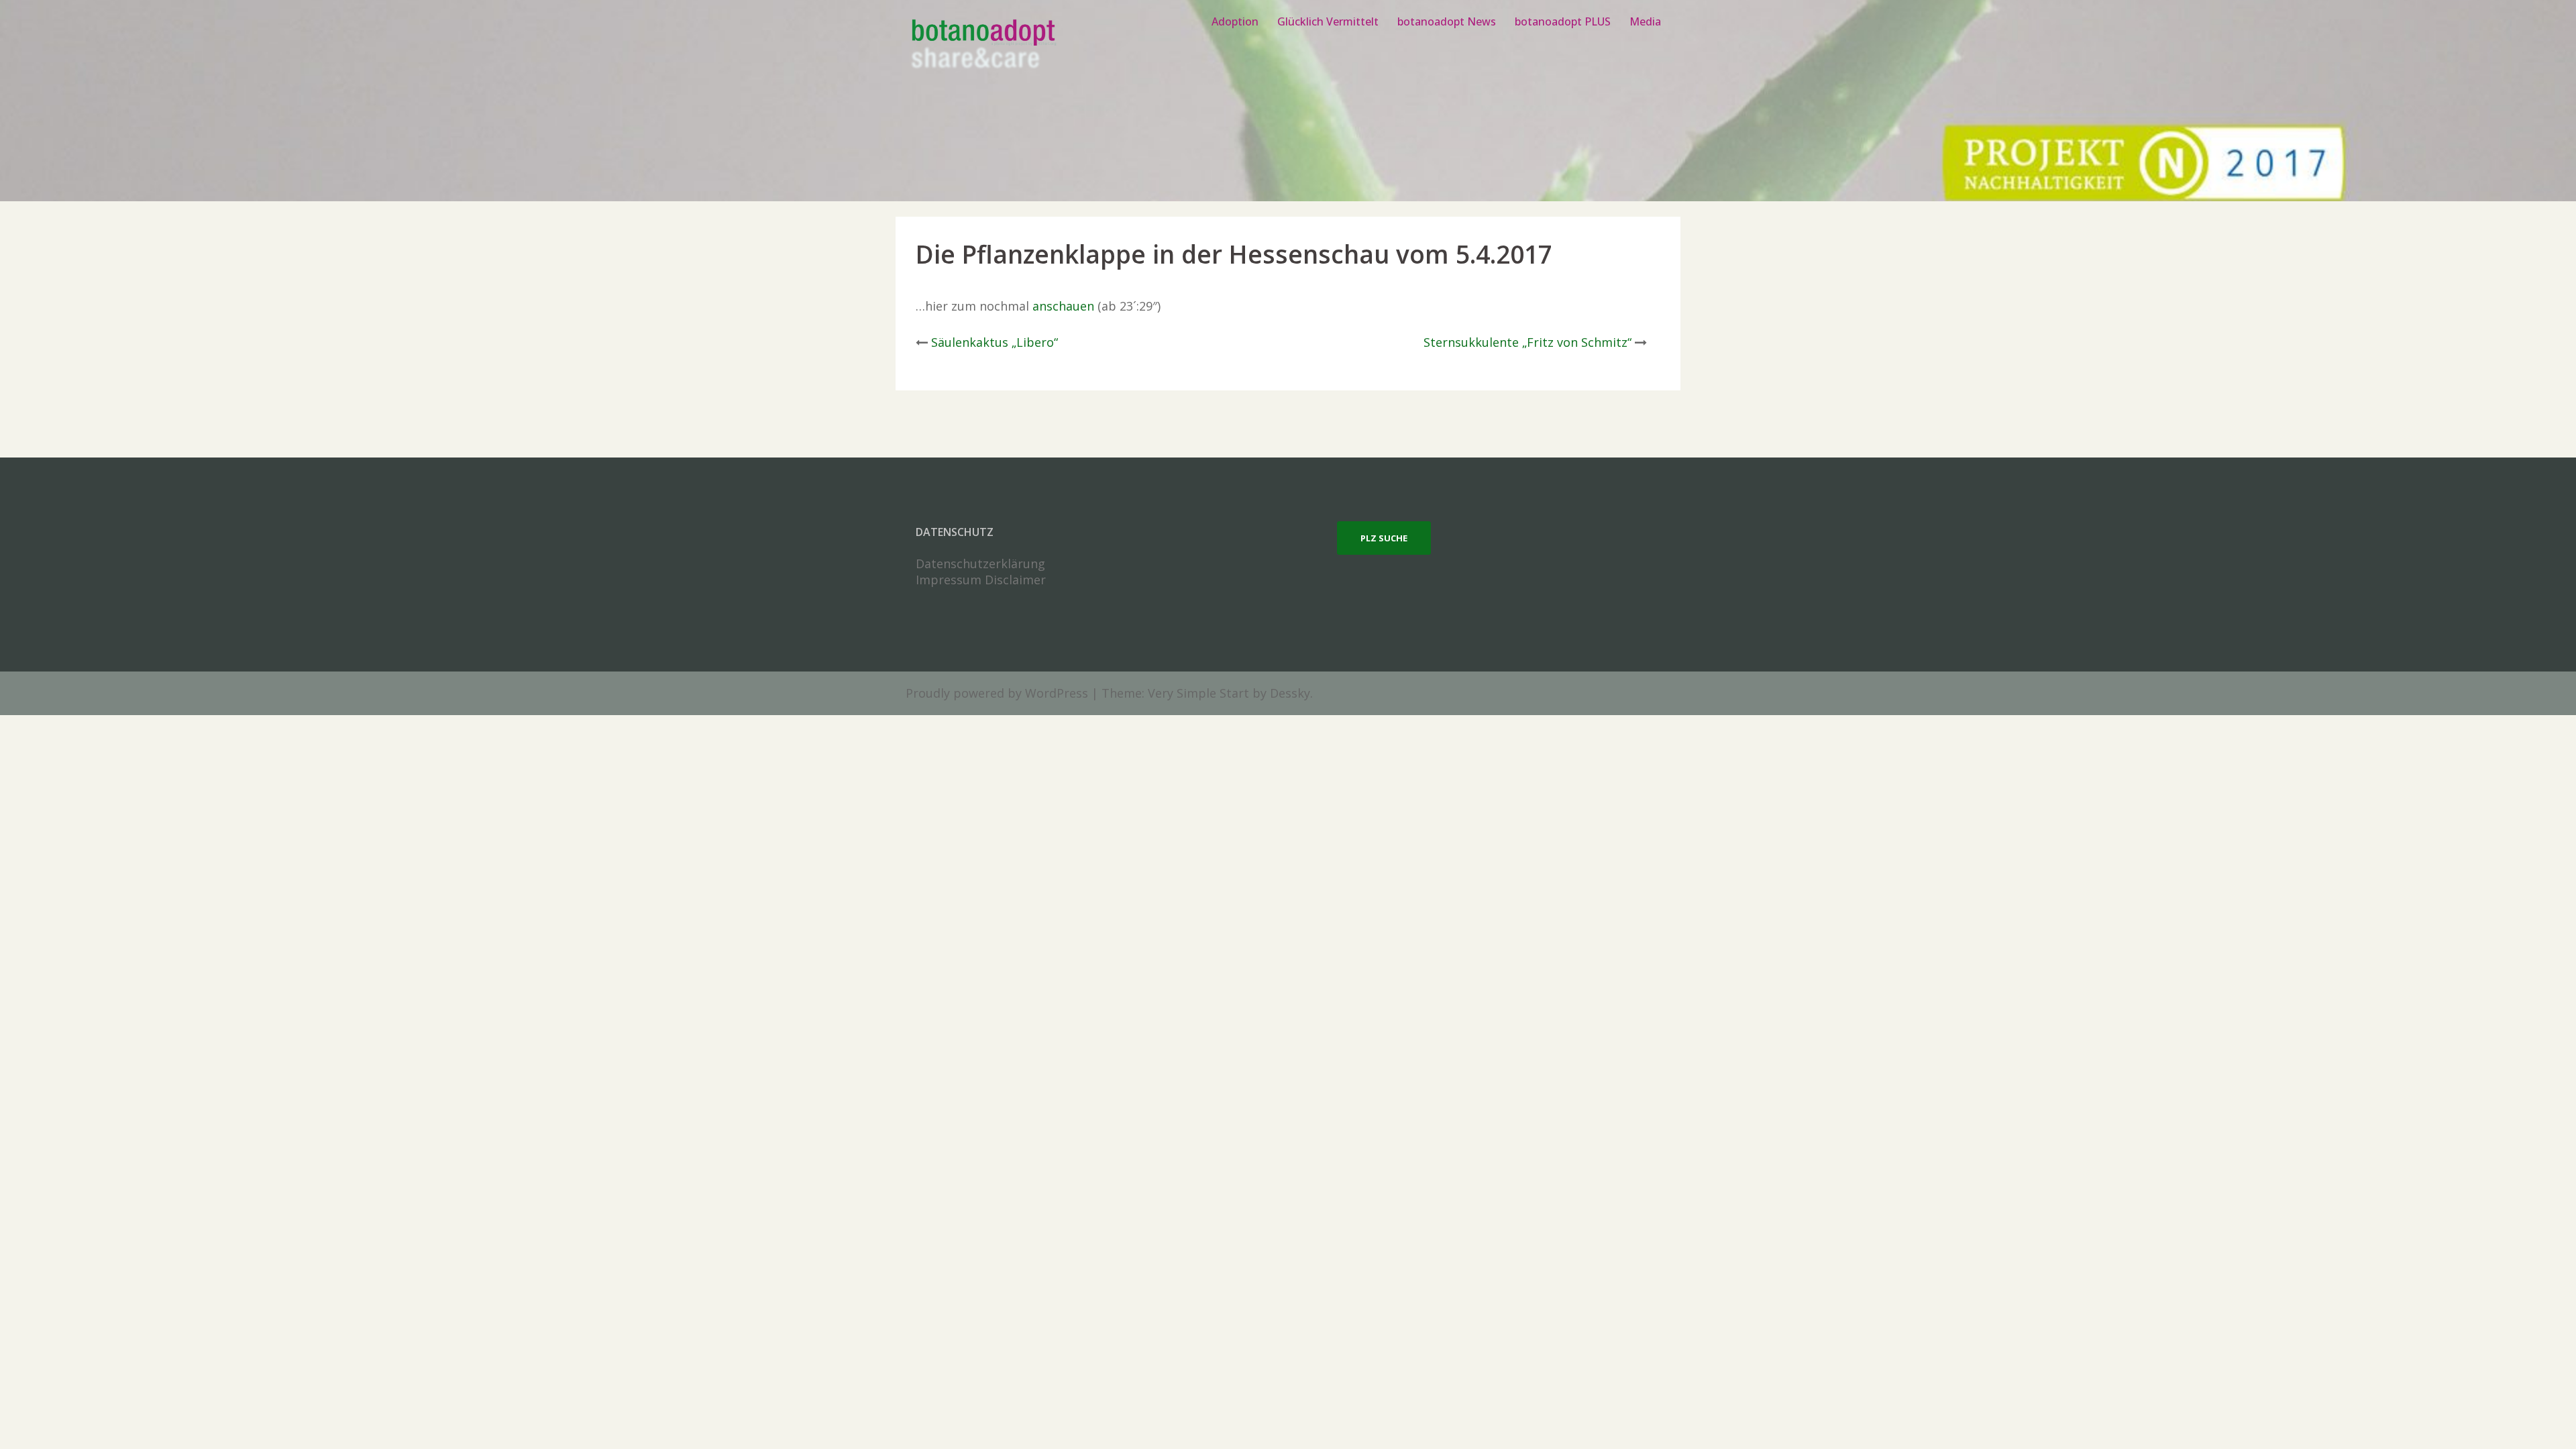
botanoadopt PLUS (1563, 21)
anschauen (1063, 306)
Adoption (1235, 21)
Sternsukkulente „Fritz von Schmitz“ (1527, 342)
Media (1645, 21)
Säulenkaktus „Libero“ (995, 342)
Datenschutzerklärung (980, 563)
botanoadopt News (1447, 21)
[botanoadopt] (982, 46)
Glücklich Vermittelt (1328, 21)
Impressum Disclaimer (981, 580)
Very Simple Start (1198, 693)
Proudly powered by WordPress (997, 693)
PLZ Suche (1384, 538)
